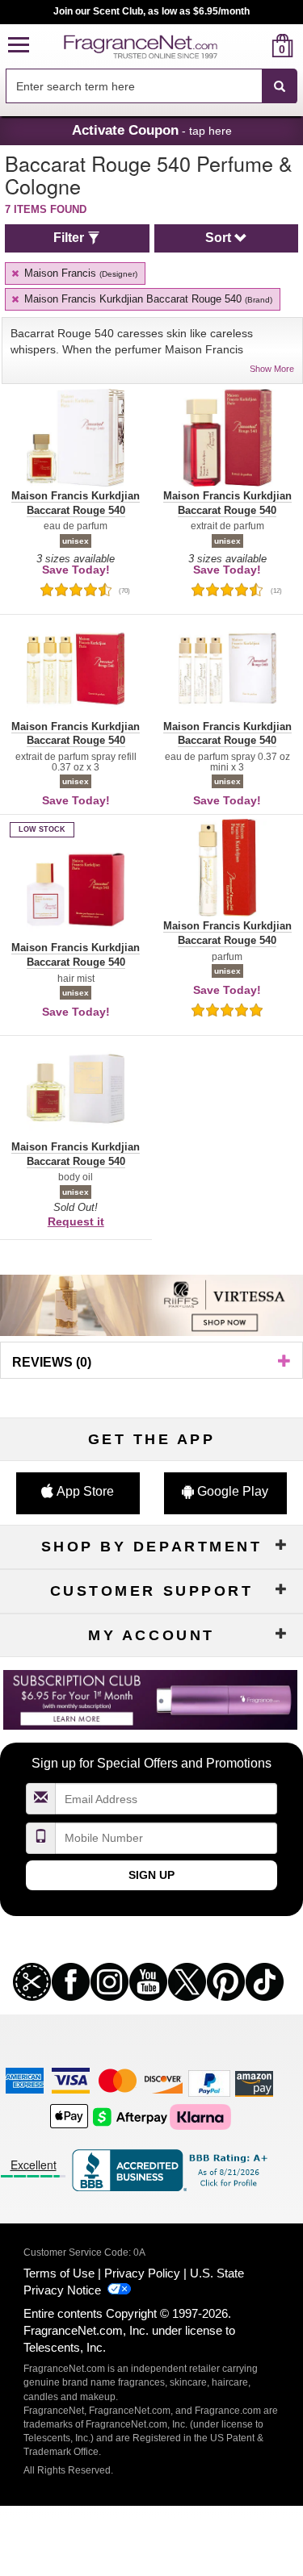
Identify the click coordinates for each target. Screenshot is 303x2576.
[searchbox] (134, 86)
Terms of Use (59, 2273)
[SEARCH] (280, 86)
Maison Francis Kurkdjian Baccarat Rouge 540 (147, 299)
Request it (76, 1221)
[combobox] (151, 86)
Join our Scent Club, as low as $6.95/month (151, 11)
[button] (19, 46)
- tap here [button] (152, 130)
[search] (257, 46)
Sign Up (151, 1875)
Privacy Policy (142, 2273)
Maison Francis (79, 273)
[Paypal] (209, 2083)
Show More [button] (272, 369)
